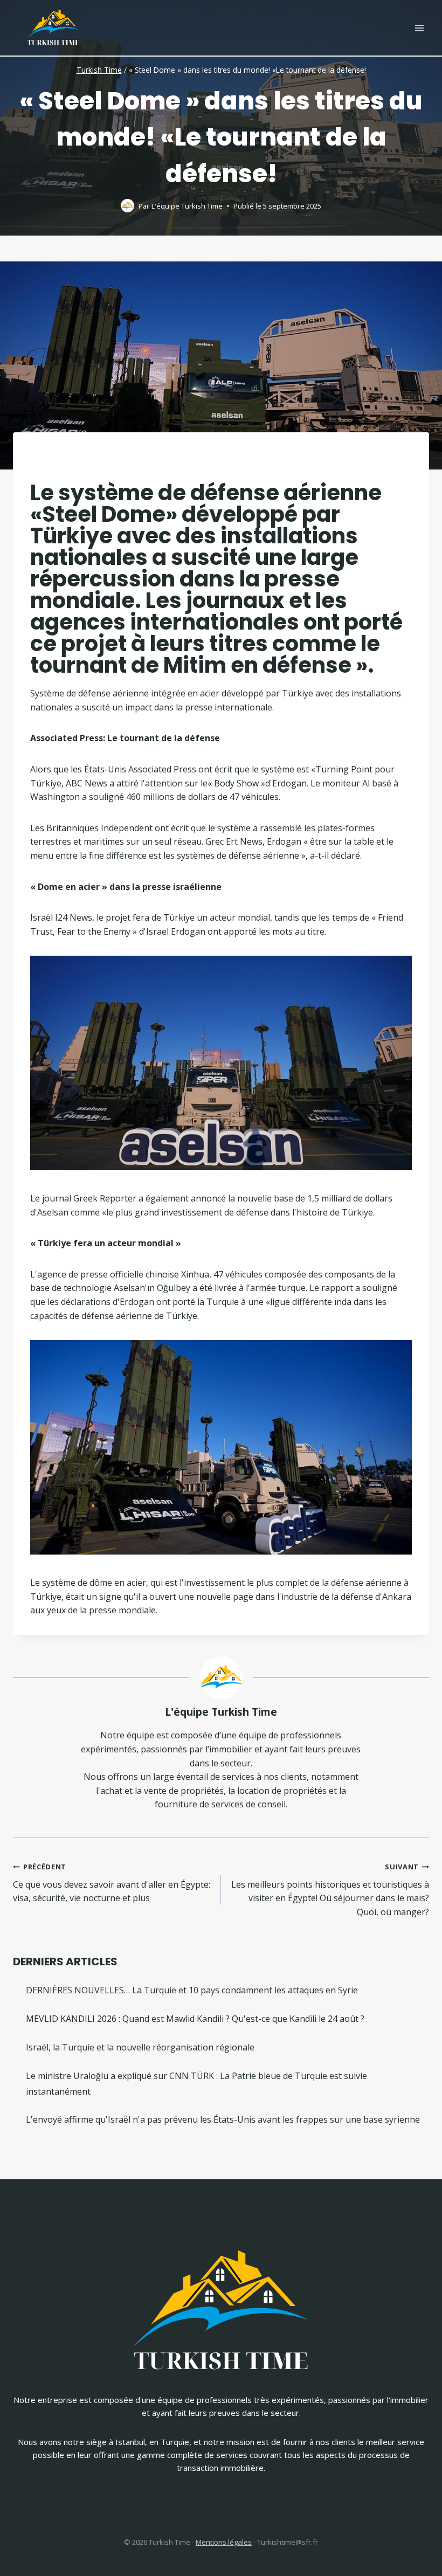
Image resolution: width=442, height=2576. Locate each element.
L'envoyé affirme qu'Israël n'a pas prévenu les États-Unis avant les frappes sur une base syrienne (223, 2119)
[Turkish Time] (53, 25)
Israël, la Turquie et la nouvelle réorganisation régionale (140, 2047)
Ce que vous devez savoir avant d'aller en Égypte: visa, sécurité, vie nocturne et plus (112, 1883)
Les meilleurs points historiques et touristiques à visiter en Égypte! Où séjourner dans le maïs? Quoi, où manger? (330, 1890)
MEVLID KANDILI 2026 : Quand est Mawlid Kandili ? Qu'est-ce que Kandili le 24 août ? (195, 2019)
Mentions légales (224, 2542)
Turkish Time (99, 70)
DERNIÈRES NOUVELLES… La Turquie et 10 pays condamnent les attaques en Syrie (192, 1990)
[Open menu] (419, 28)
